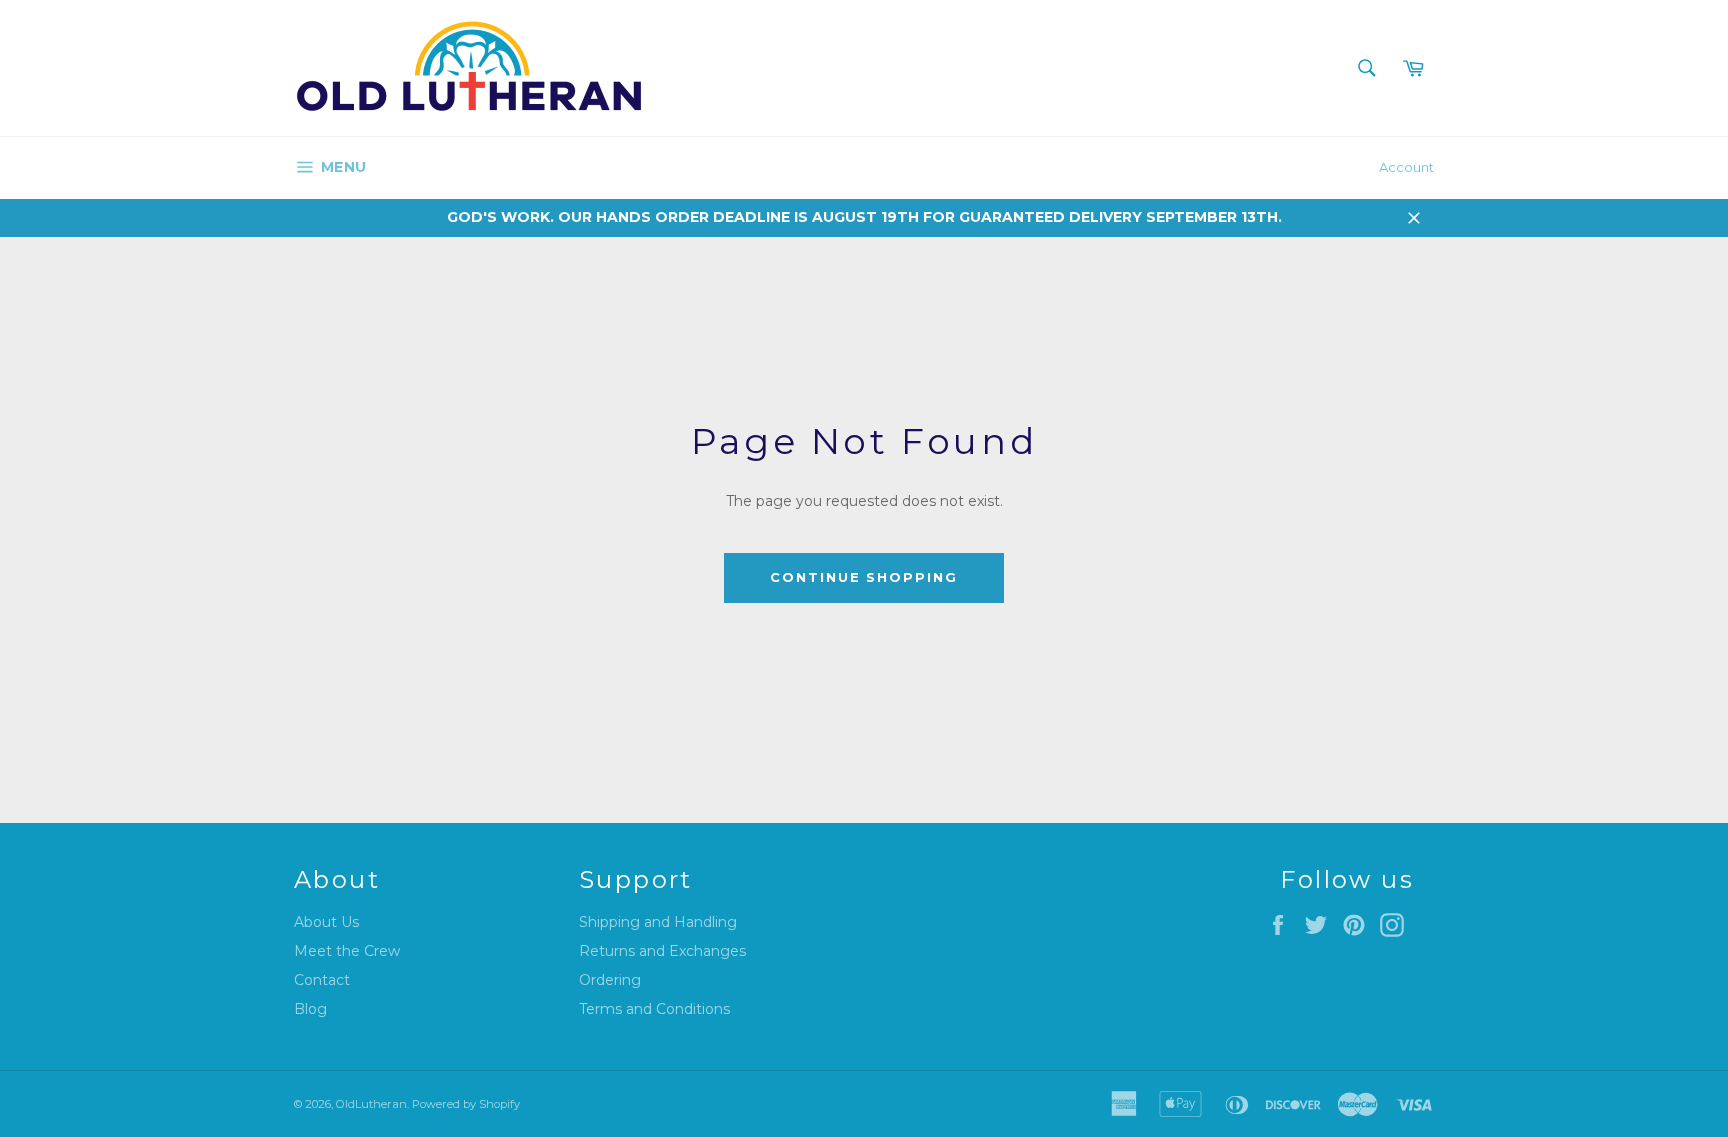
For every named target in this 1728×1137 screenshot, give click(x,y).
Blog (310, 1009)
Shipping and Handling (658, 922)
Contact (322, 980)
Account (1406, 167)
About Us (326, 922)
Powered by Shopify (466, 1104)
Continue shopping (864, 577)
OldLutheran (371, 1104)
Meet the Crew (347, 951)
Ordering (610, 980)
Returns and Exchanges (662, 951)
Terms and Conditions (654, 1009)
